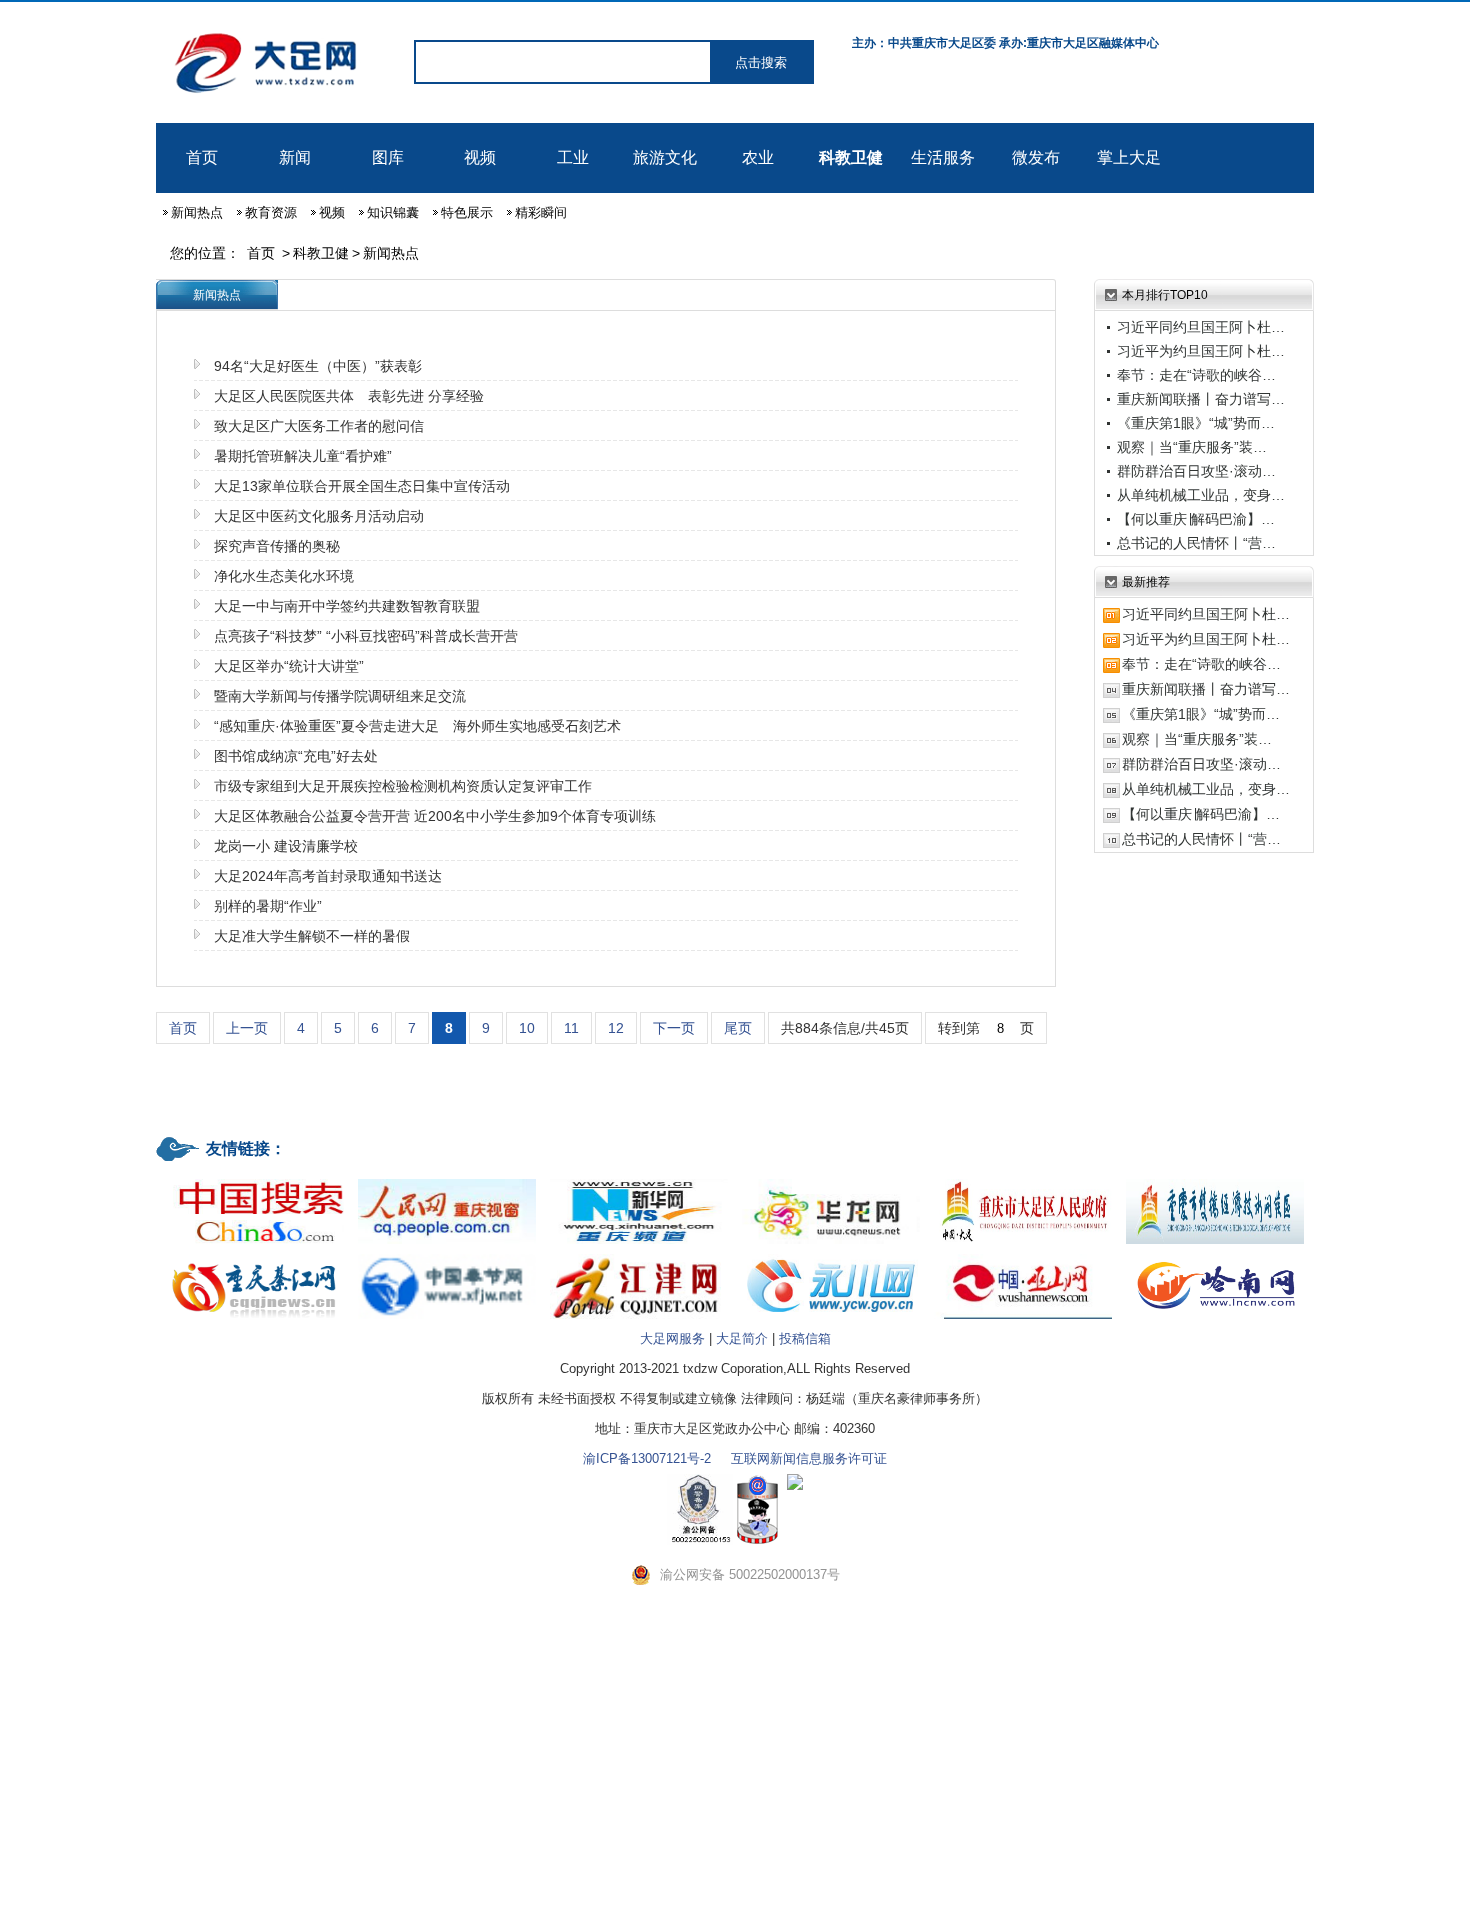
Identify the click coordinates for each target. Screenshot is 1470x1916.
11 (571, 1028)
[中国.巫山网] (1023, 1255)
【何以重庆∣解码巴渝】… (1196, 519)
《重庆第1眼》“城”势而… (1196, 423)
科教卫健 (851, 157)
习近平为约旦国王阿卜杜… (1201, 351)
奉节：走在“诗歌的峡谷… (1196, 375)
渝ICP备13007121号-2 (647, 1458)
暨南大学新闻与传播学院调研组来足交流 (340, 696)
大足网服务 (672, 1338)
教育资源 (271, 212)
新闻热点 (197, 212)
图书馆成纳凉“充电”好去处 (296, 756)
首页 (202, 157)
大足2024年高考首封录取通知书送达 (328, 876)
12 (616, 1028)
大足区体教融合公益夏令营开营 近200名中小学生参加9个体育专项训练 (435, 816)
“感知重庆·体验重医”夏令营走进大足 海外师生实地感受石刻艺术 (417, 726)
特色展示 (467, 212)
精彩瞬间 (541, 212)
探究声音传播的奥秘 (277, 546)
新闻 (295, 157)
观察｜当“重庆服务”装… (1192, 447)
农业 (758, 157)
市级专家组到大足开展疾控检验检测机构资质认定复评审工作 (403, 786)
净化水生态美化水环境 (284, 576)
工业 (573, 157)
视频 (480, 157)
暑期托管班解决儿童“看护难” (303, 456)
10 (527, 1028)
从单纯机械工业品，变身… (1201, 495)
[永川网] (831, 1255)
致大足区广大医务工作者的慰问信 (319, 426)
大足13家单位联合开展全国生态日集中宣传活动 (362, 486)
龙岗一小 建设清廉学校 (286, 846)
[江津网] (639, 1255)
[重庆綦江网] (255, 1255)
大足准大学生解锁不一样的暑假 (312, 936)
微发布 (1036, 157)
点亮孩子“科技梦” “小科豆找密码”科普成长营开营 (366, 636)
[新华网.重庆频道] (639, 1180)
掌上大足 (1129, 157)
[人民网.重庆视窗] (447, 1180)
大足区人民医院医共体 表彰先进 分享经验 (349, 396)
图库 (388, 157)
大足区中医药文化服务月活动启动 (319, 516)
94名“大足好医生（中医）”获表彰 (318, 366)
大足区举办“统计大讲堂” (289, 666)
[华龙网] (831, 1180)
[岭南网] (1215, 1255)
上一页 (247, 1028)
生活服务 (943, 157)
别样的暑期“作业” (268, 906)
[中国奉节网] (447, 1255)
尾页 (738, 1028)
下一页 (674, 1028)
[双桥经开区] (1215, 1180)
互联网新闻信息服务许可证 (809, 1458)
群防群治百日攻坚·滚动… (1196, 471)
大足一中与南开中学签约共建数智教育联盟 (347, 606)
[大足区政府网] (1023, 1180)
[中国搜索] (255, 1180)
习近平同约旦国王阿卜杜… (1201, 327)
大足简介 (742, 1338)
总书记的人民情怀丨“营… (1196, 543)
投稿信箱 (805, 1338)
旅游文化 (665, 157)
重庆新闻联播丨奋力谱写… (1201, 399)
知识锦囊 (393, 212)
